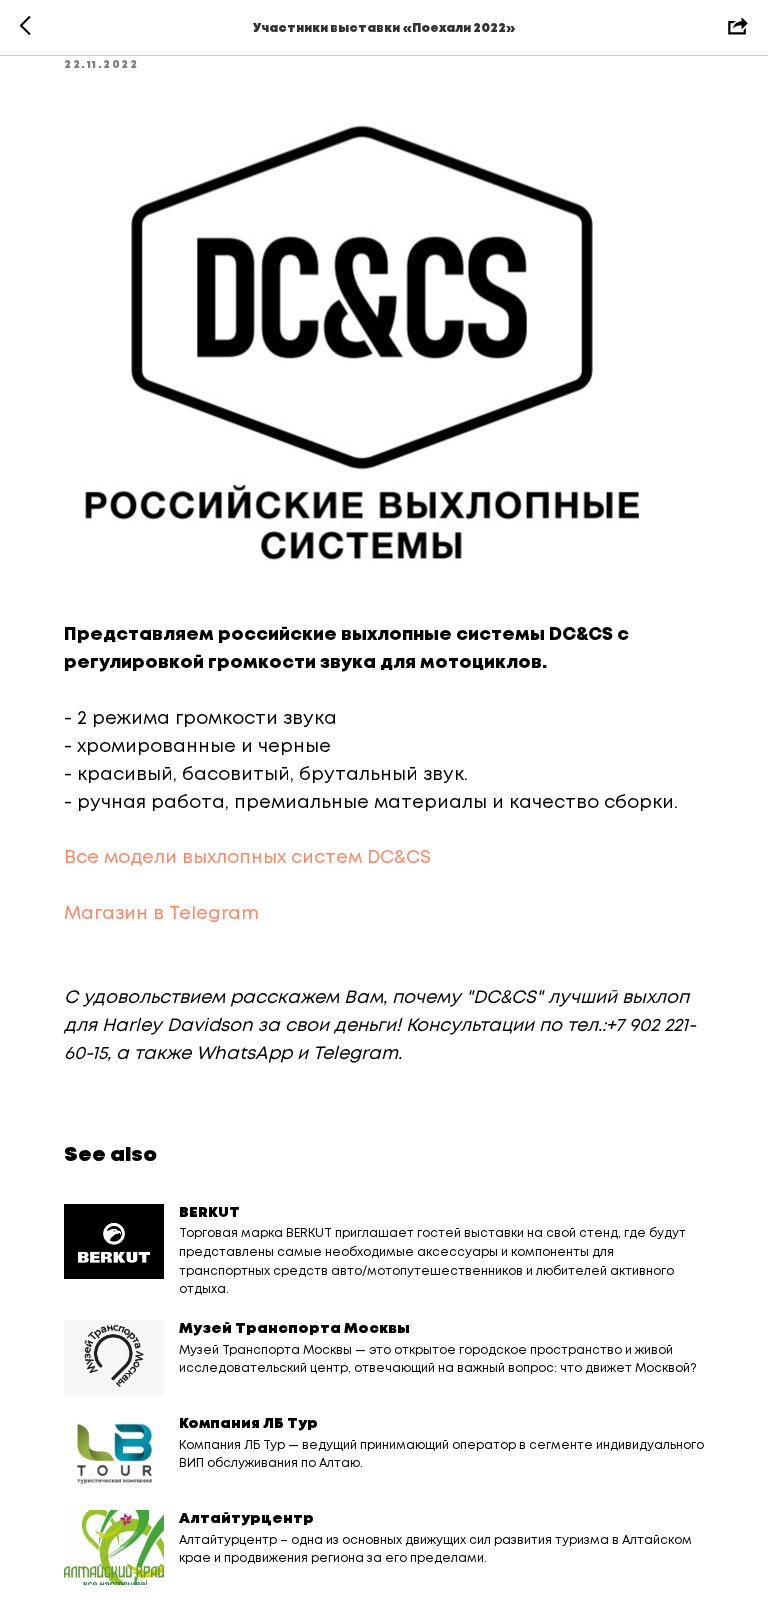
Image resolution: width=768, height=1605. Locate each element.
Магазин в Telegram (161, 914)
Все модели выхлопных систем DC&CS (247, 858)
